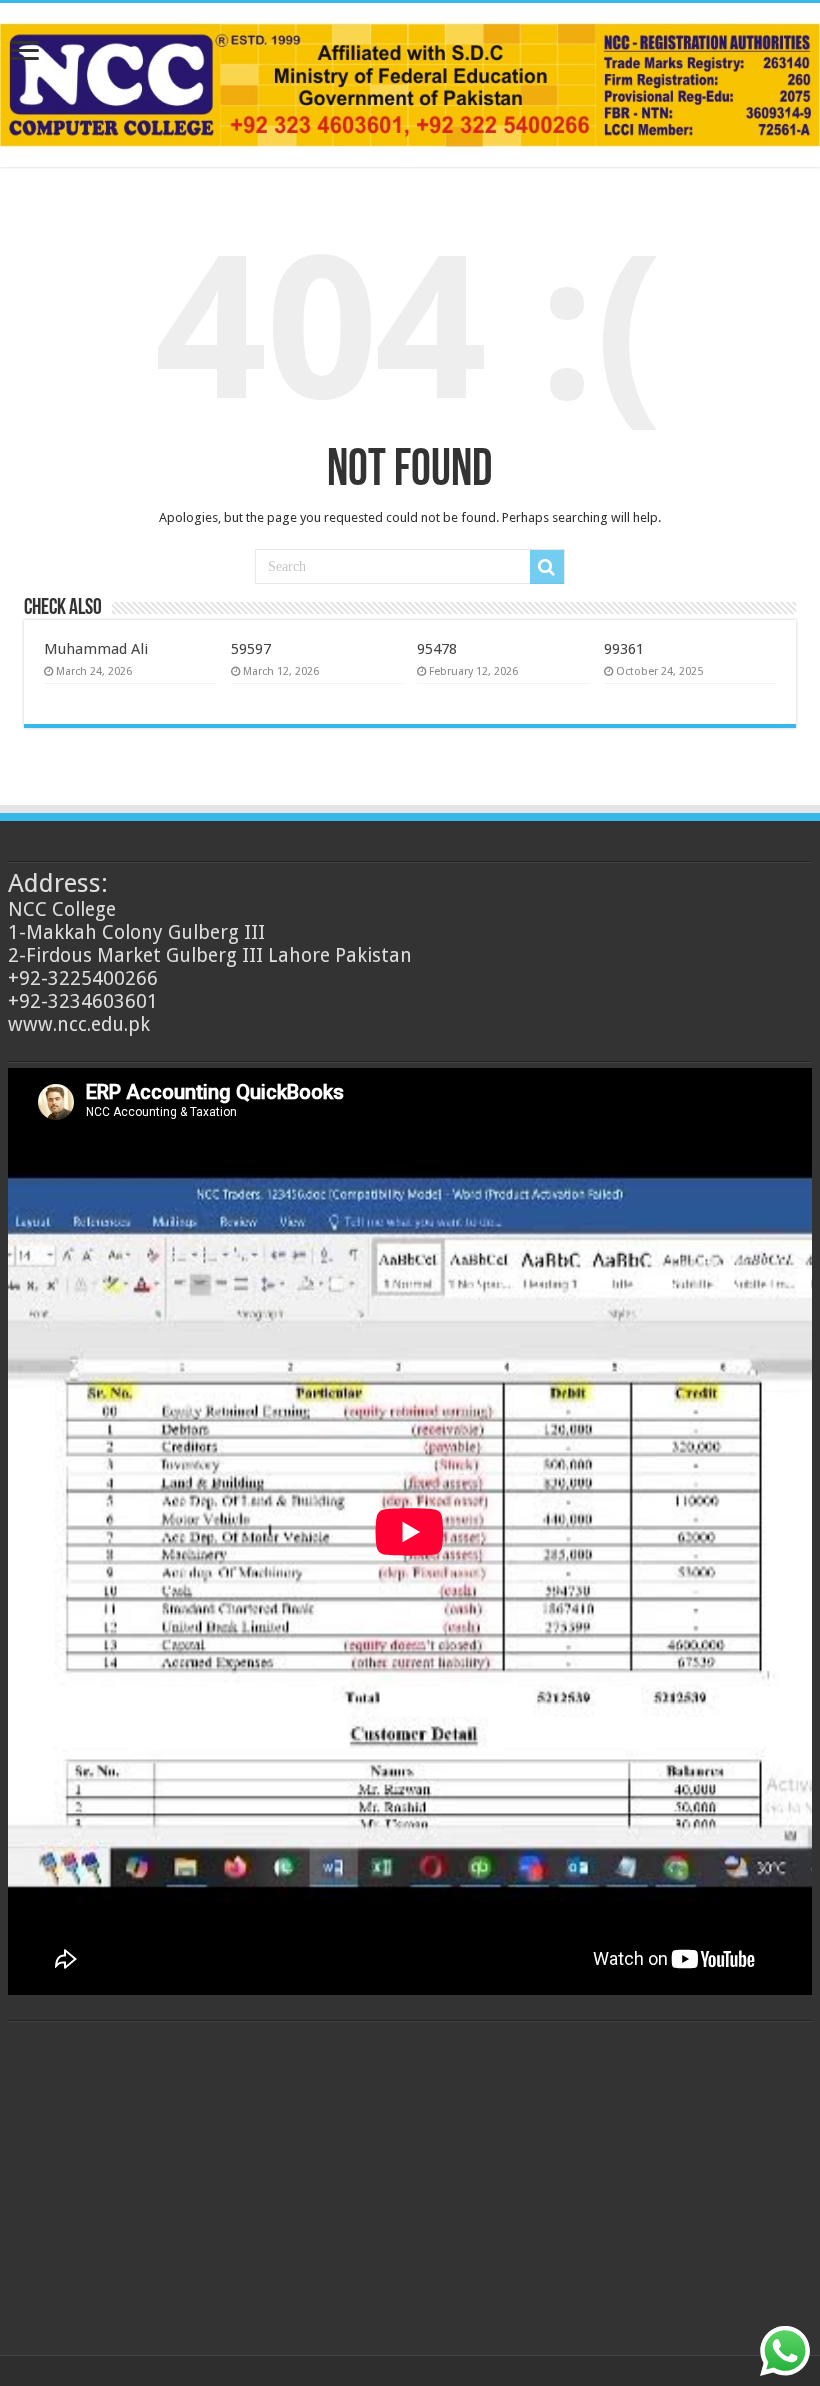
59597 (251, 649)
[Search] (547, 567)
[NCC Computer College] (410, 81)
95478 (437, 649)
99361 (624, 649)
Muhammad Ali (96, 649)
